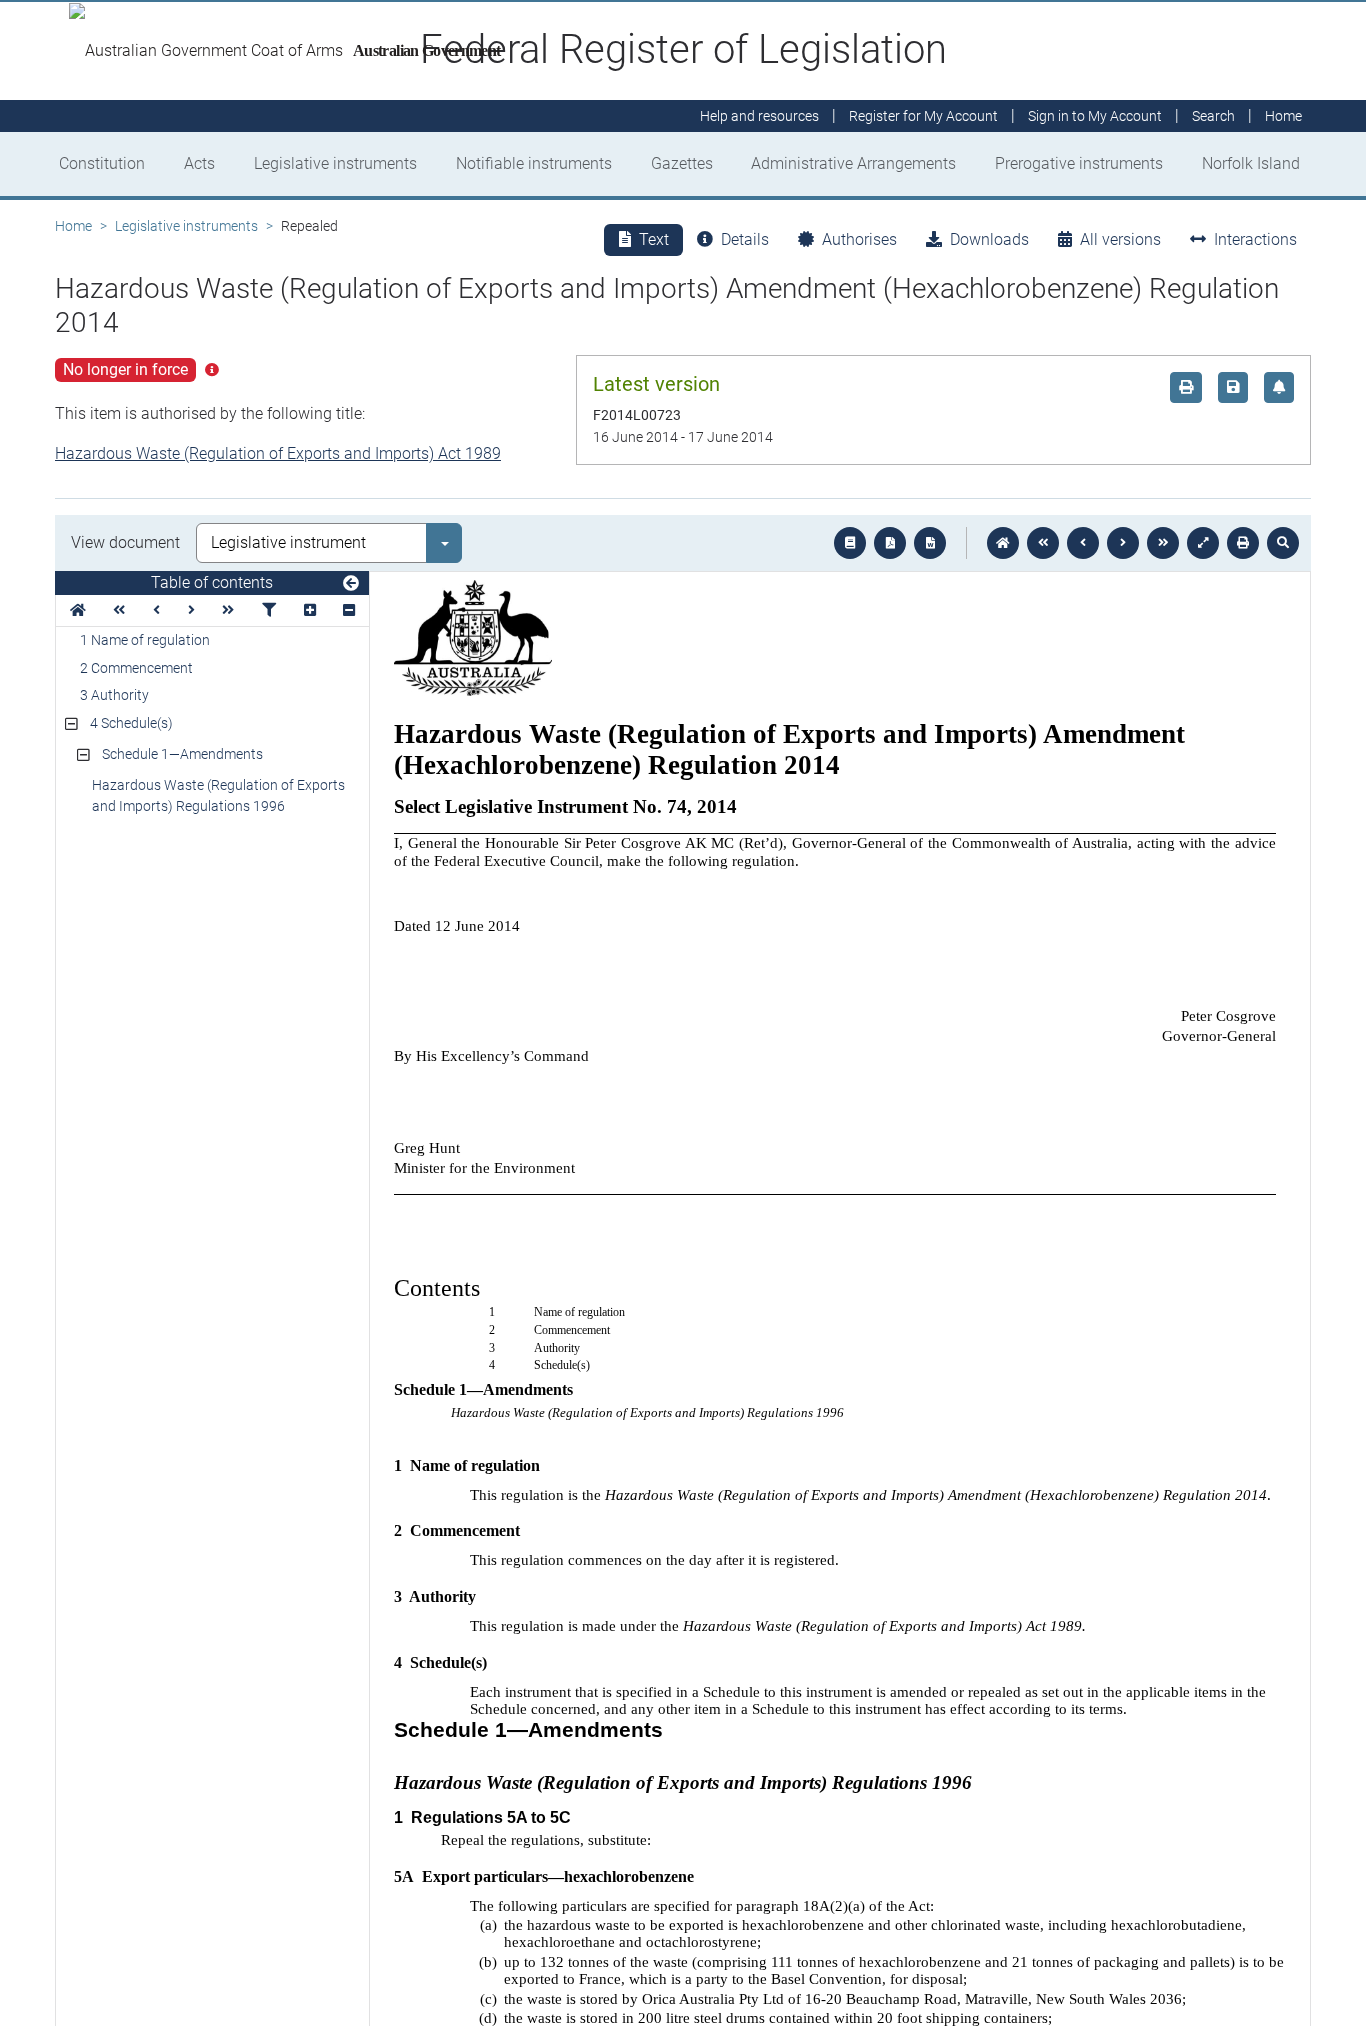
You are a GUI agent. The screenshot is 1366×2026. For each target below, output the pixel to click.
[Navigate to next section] (1123, 543)
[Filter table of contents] (269, 610)
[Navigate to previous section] (1083, 543)
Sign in (1095, 116)
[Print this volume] (1243, 543)
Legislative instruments (335, 163)
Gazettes (682, 163)
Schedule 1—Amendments (182, 754)
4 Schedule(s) (131, 723)
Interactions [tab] (1255, 239)
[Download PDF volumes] (890, 543)
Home (73, 226)
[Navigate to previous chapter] (1043, 543)
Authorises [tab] (859, 239)
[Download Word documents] (930, 543)
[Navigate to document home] (1003, 543)
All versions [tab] (1120, 239)
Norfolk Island (1251, 163)
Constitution (102, 163)
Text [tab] (654, 239)
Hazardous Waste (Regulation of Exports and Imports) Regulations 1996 (218, 795)
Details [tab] (745, 239)
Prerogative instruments (1079, 163)
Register (923, 116)
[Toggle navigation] (351, 584)
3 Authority (114, 695)
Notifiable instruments (534, 163)
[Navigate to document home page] (78, 610)
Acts (199, 163)
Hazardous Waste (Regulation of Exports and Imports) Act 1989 (278, 453)
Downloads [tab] (989, 239)
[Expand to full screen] (1203, 543)
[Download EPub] (850, 543)
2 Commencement (136, 668)
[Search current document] (1283, 543)
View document (125, 542)
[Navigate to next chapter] (1163, 543)
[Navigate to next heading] (191, 610)
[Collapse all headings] (349, 610)
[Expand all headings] (310, 610)
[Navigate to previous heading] (156, 610)
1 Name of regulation (145, 640)
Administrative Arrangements (853, 163)
